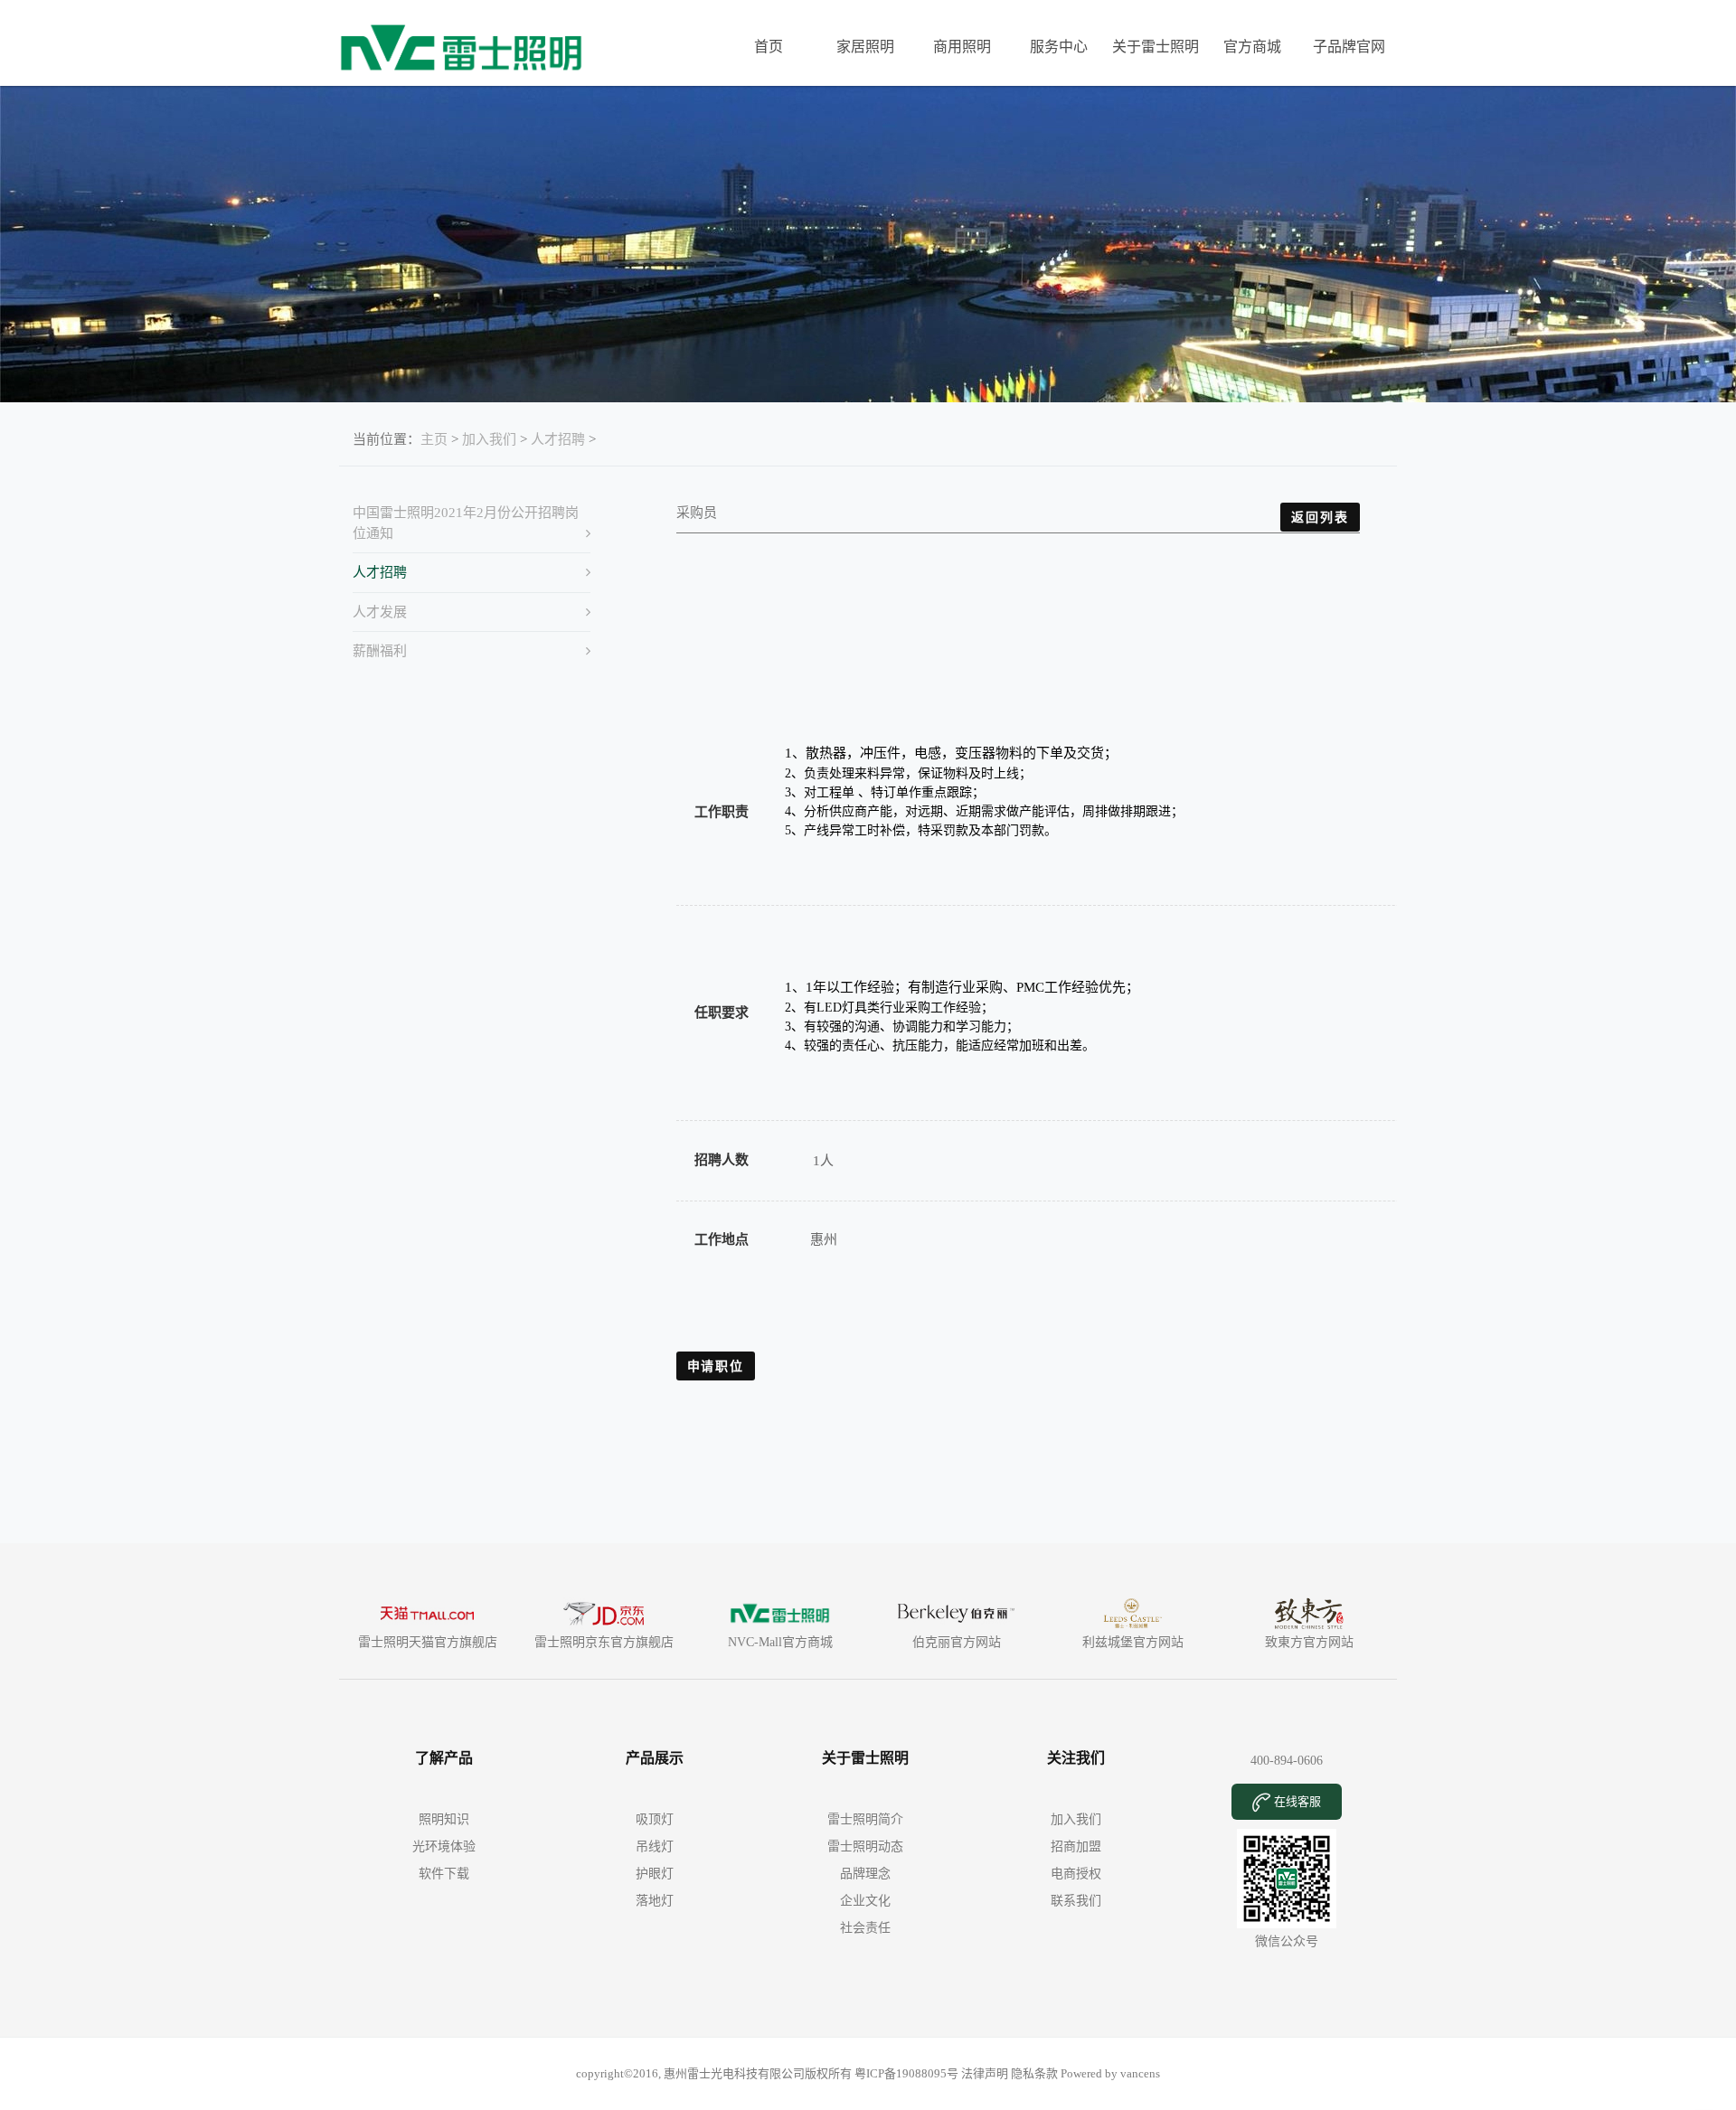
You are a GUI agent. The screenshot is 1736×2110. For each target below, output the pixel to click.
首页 (769, 47)
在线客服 (1296, 1801)
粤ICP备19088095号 (908, 2073)
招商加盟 (1076, 1846)
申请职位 (716, 1366)
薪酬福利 (380, 651)
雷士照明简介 (865, 1819)
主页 (434, 439)
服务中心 (1059, 47)
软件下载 (444, 1874)
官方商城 (1252, 47)
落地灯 (655, 1901)
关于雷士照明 (1156, 47)
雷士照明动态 (865, 1846)
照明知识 (444, 1819)
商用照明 (962, 47)
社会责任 (865, 1928)
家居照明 (865, 47)
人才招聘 (558, 439)
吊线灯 (655, 1846)
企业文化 (865, 1901)
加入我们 (489, 439)
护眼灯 (655, 1874)
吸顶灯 (655, 1819)
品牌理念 (865, 1874)
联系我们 (1076, 1901)
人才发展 (380, 612)
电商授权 (1076, 1874)
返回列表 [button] (1320, 517)
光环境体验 (444, 1846)
